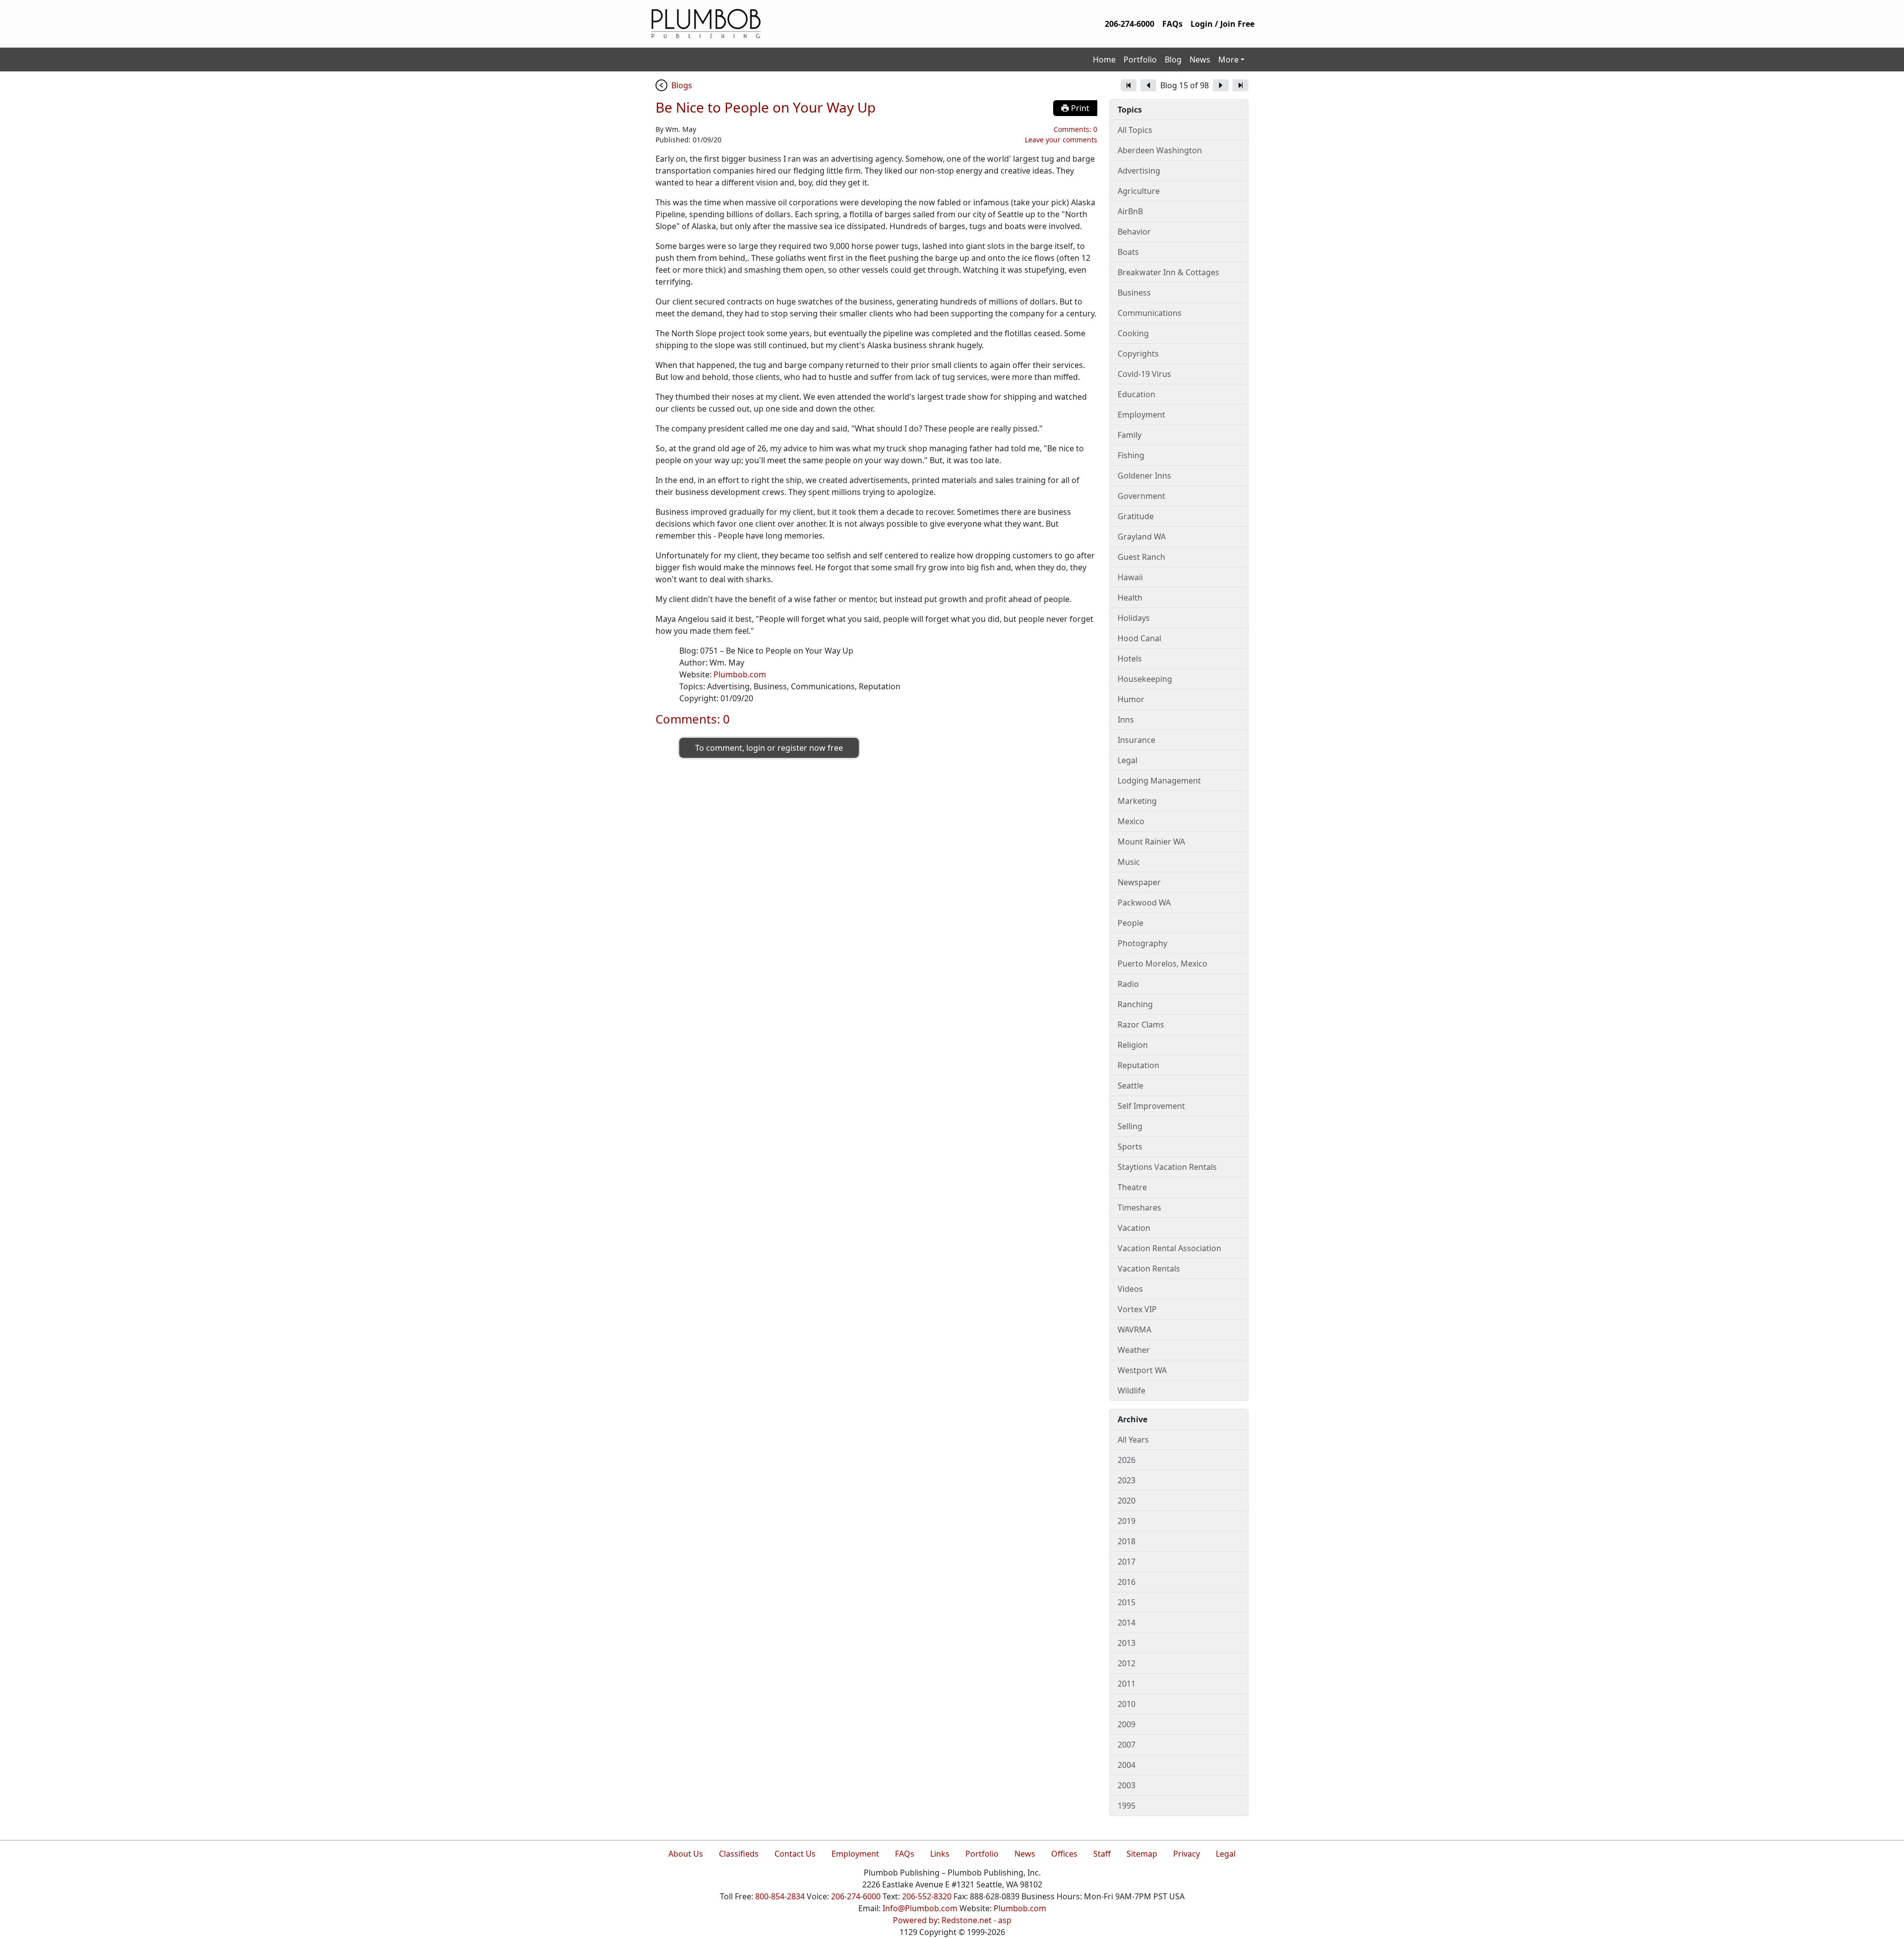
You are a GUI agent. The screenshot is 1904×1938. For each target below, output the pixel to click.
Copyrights (1138, 354)
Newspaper (1139, 882)
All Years (1133, 1440)
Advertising (1139, 171)
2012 (1127, 1663)
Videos (1130, 1289)
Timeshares (1139, 1208)
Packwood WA (1144, 903)
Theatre (1132, 1187)
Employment (1141, 415)
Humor (1131, 699)
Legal (1128, 760)
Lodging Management (1159, 781)
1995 (1127, 1806)
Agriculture (1139, 191)
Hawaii (1130, 577)
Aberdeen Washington (1160, 150)
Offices (1064, 1854)
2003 (1127, 1785)
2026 (1127, 1460)
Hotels (1130, 659)
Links (940, 1854)
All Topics (1135, 130)
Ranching (1135, 1004)
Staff (1102, 1854)
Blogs (682, 85)
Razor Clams (1141, 1025)
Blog (1173, 60)
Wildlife (1131, 1391)
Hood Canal (1139, 638)
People (1130, 923)
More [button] (1228, 60)
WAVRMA (1134, 1330)
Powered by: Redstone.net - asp (952, 1920)
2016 (1127, 1582)
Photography (1142, 943)
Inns (1126, 720)
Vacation (1134, 1228)
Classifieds (739, 1854)
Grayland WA (1142, 537)
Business (1134, 293)
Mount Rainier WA (1151, 842)
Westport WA (1142, 1370)
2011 (1127, 1684)
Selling (1130, 1126)
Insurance (1136, 740)
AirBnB (1130, 211)
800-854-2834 (780, 1896)
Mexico (1131, 821)
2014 (1127, 1623)
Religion (1133, 1045)
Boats (1128, 252)
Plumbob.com (740, 674)
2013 (1127, 1643)
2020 (1127, 1501)
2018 (1127, 1541)
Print (1079, 108)
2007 (1127, 1745)
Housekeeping (1145, 679)
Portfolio (1140, 60)
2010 (1127, 1704)
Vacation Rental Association (1169, 1248)
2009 (1127, 1724)
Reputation (1138, 1065)
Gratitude (1136, 516)
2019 (1127, 1521)
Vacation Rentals (1149, 1269)
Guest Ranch (1141, 557)
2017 (1127, 1562)
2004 (1127, 1765)
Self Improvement (1151, 1106)
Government (1141, 496)
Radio (1128, 984)
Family (1130, 435)
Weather (1134, 1350)
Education (1136, 394)
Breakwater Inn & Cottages (1168, 272)
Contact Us (795, 1854)
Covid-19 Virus (1144, 374)
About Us (686, 1854)
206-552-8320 (927, 1896)
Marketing (1137, 801)
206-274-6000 (1130, 24)
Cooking (1133, 333)
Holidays (1134, 618)
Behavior (1134, 232)
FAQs (1172, 24)
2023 (1127, 1480)
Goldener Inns (1144, 476)
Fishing (1131, 455)
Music (1129, 862)
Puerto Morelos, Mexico (1162, 964)
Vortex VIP (1137, 1309)
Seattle (1130, 1086)
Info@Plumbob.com (920, 1908)
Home (1104, 60)
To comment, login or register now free (769, 748)
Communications (1150, 313)
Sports (1130, 1147)
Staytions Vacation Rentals (1167, 1167)
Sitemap (1142, 1854)
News (1200, 60)
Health (1130, 598)
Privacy (1187, 1854)
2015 (1127, 1602)
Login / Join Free (1222, 24)
